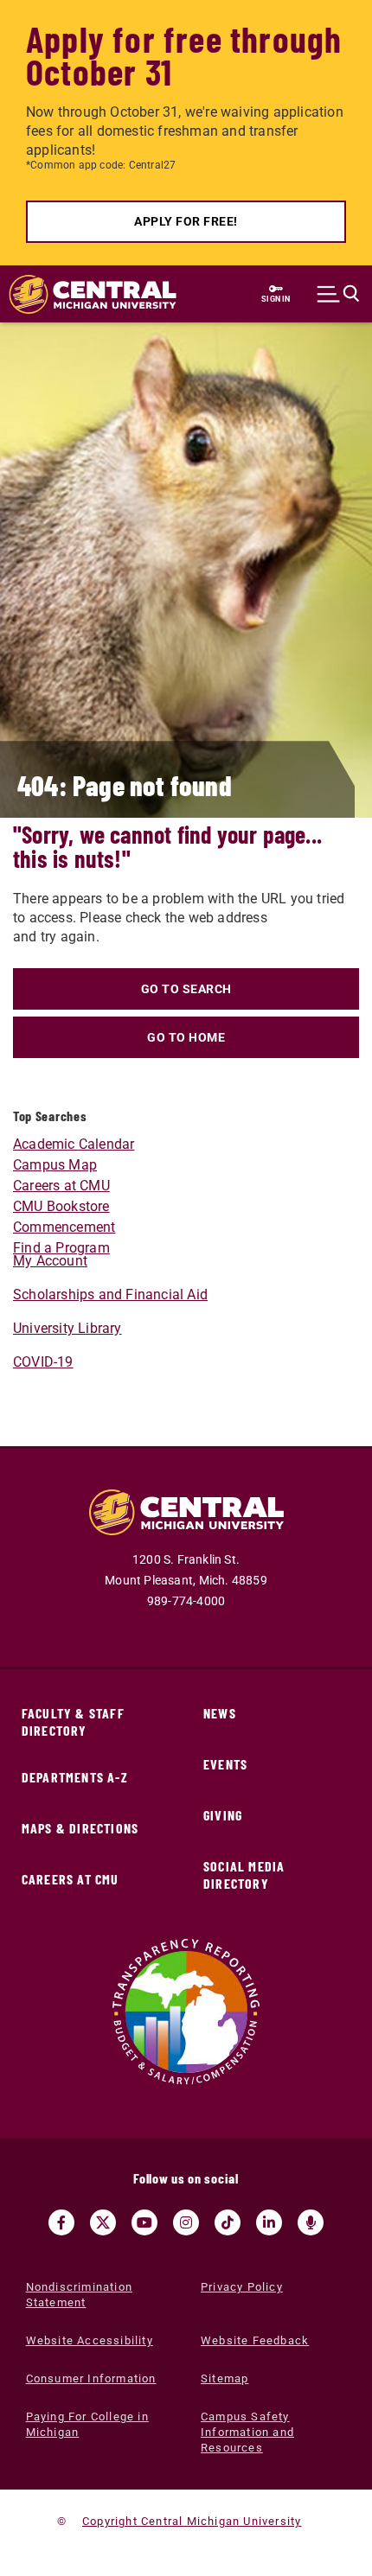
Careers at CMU (61, 1186)
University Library (67, 1328)
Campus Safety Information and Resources (247, 2432)
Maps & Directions (80, 1828)
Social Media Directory (244, 1875)
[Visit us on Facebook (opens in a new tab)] (61, 2222)
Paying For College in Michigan (87, 2424)
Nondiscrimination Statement (79, 2295)
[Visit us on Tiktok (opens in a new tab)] (228, 2222)
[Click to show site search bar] (338, 294)
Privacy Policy (242, 2287)
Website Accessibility (90, 2340)
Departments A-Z (75, 1777)
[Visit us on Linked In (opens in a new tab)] (269, 2222)
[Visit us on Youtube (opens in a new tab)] (144, 2222)
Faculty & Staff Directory (73, 1722)
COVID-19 (43, 1362)
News (220, 1713)
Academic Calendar (74, 1144)
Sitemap (224, 2378)
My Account (50, 1261)
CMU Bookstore (61, 1206)
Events (225, 1764)
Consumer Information (91, 2378)
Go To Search (186, 989)
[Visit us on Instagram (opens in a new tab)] (186, 2222)
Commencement (64, 1227)
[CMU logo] (84, 294)
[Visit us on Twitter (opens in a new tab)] (103, 2222)
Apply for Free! (186, 221)
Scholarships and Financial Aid (110, 1294)
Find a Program (61, 1248)
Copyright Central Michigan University (192, 2521)
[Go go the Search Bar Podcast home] (311, 2222)
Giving (223, 1815)
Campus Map (55, 1165)
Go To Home (186, 1037)
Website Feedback (255, 2340)
